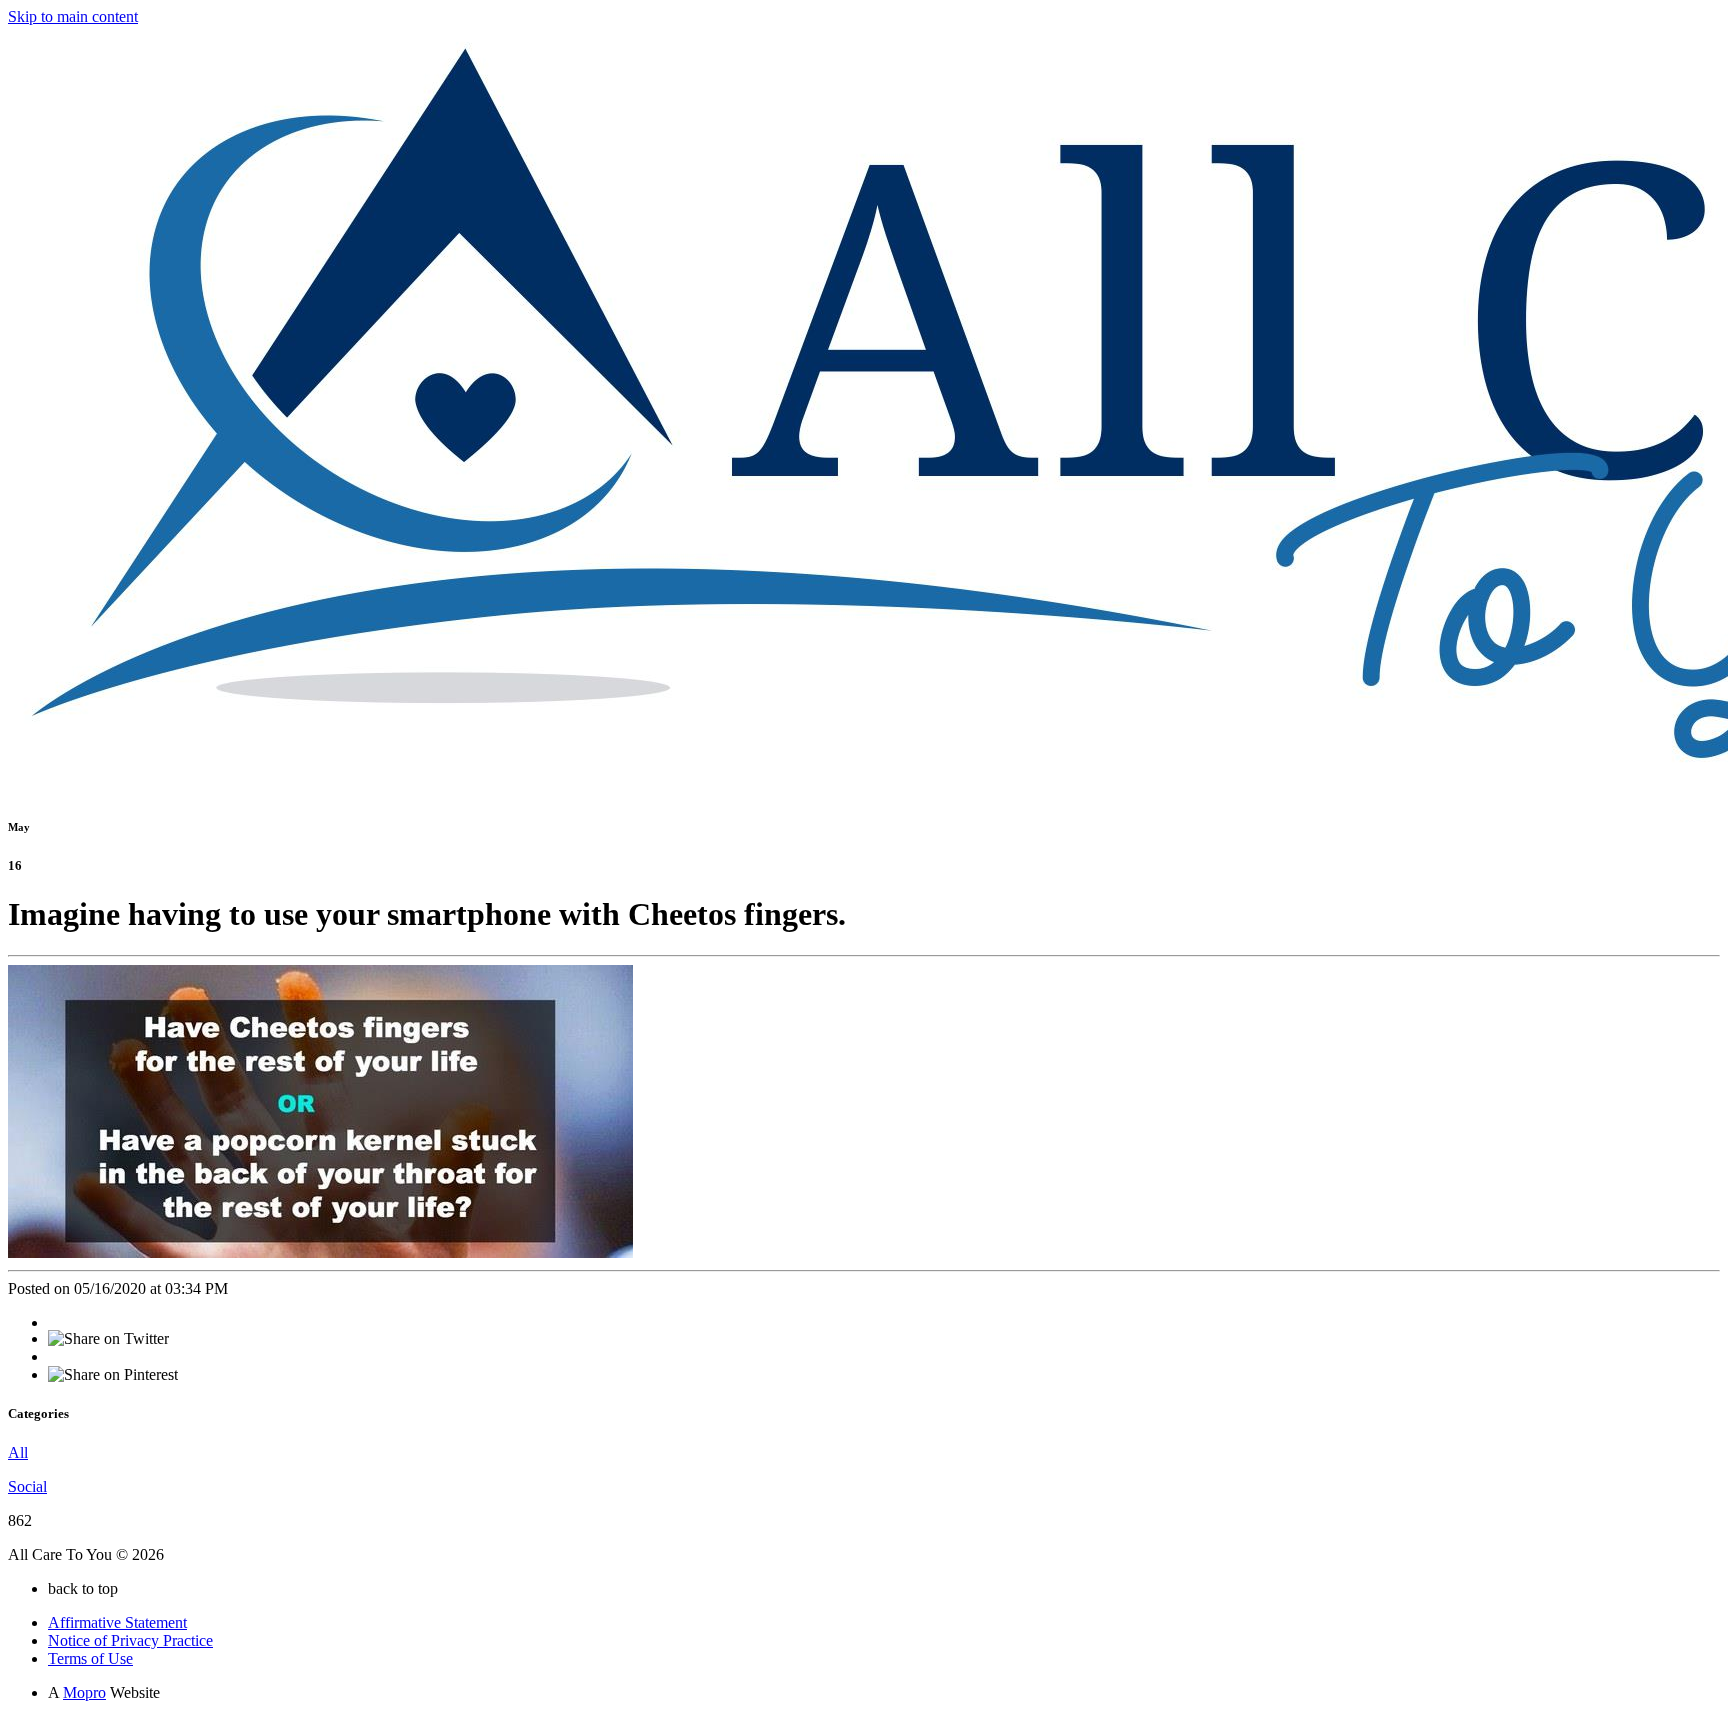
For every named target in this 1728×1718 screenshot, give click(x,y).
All (18, 1452)
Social (27, 1486)
